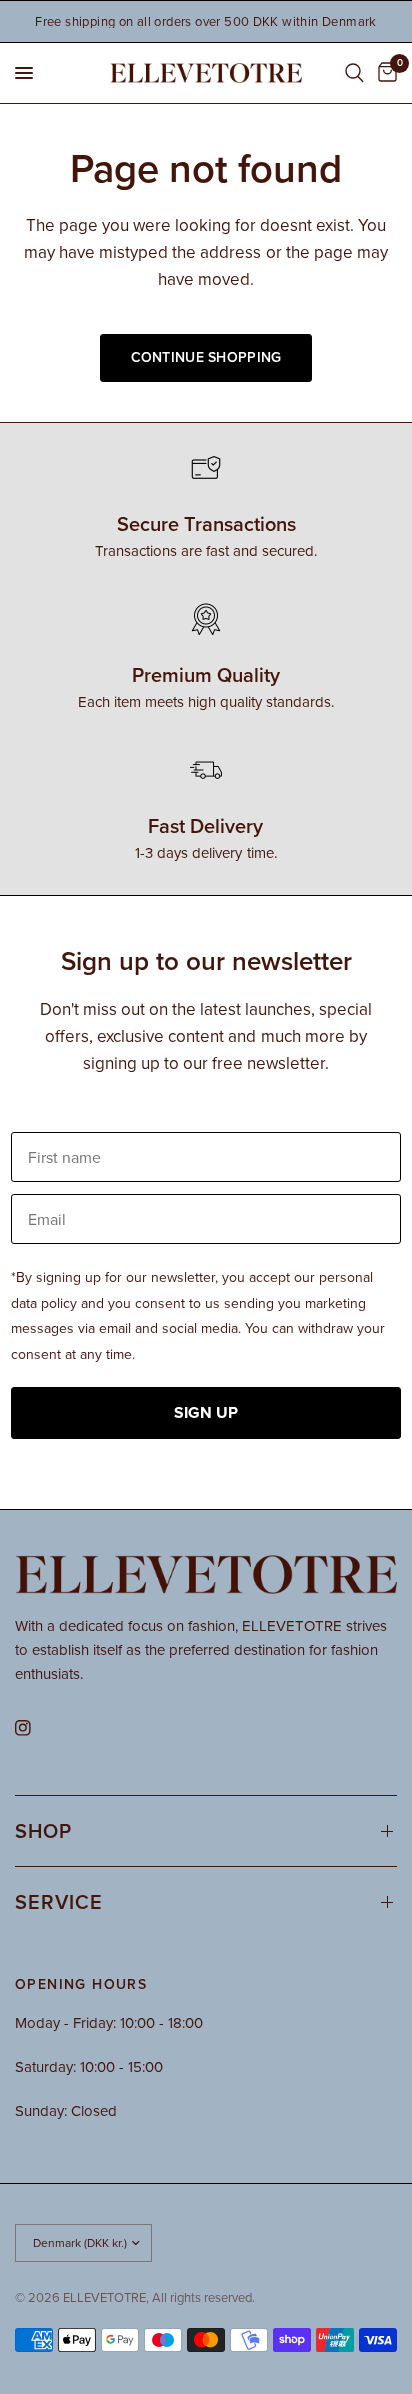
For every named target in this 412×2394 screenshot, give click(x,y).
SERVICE (59, 1901)
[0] (384, 73)
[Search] (354, 73)
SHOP (43, 1830)
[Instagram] (37, 1728)
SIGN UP (206, 1412)
